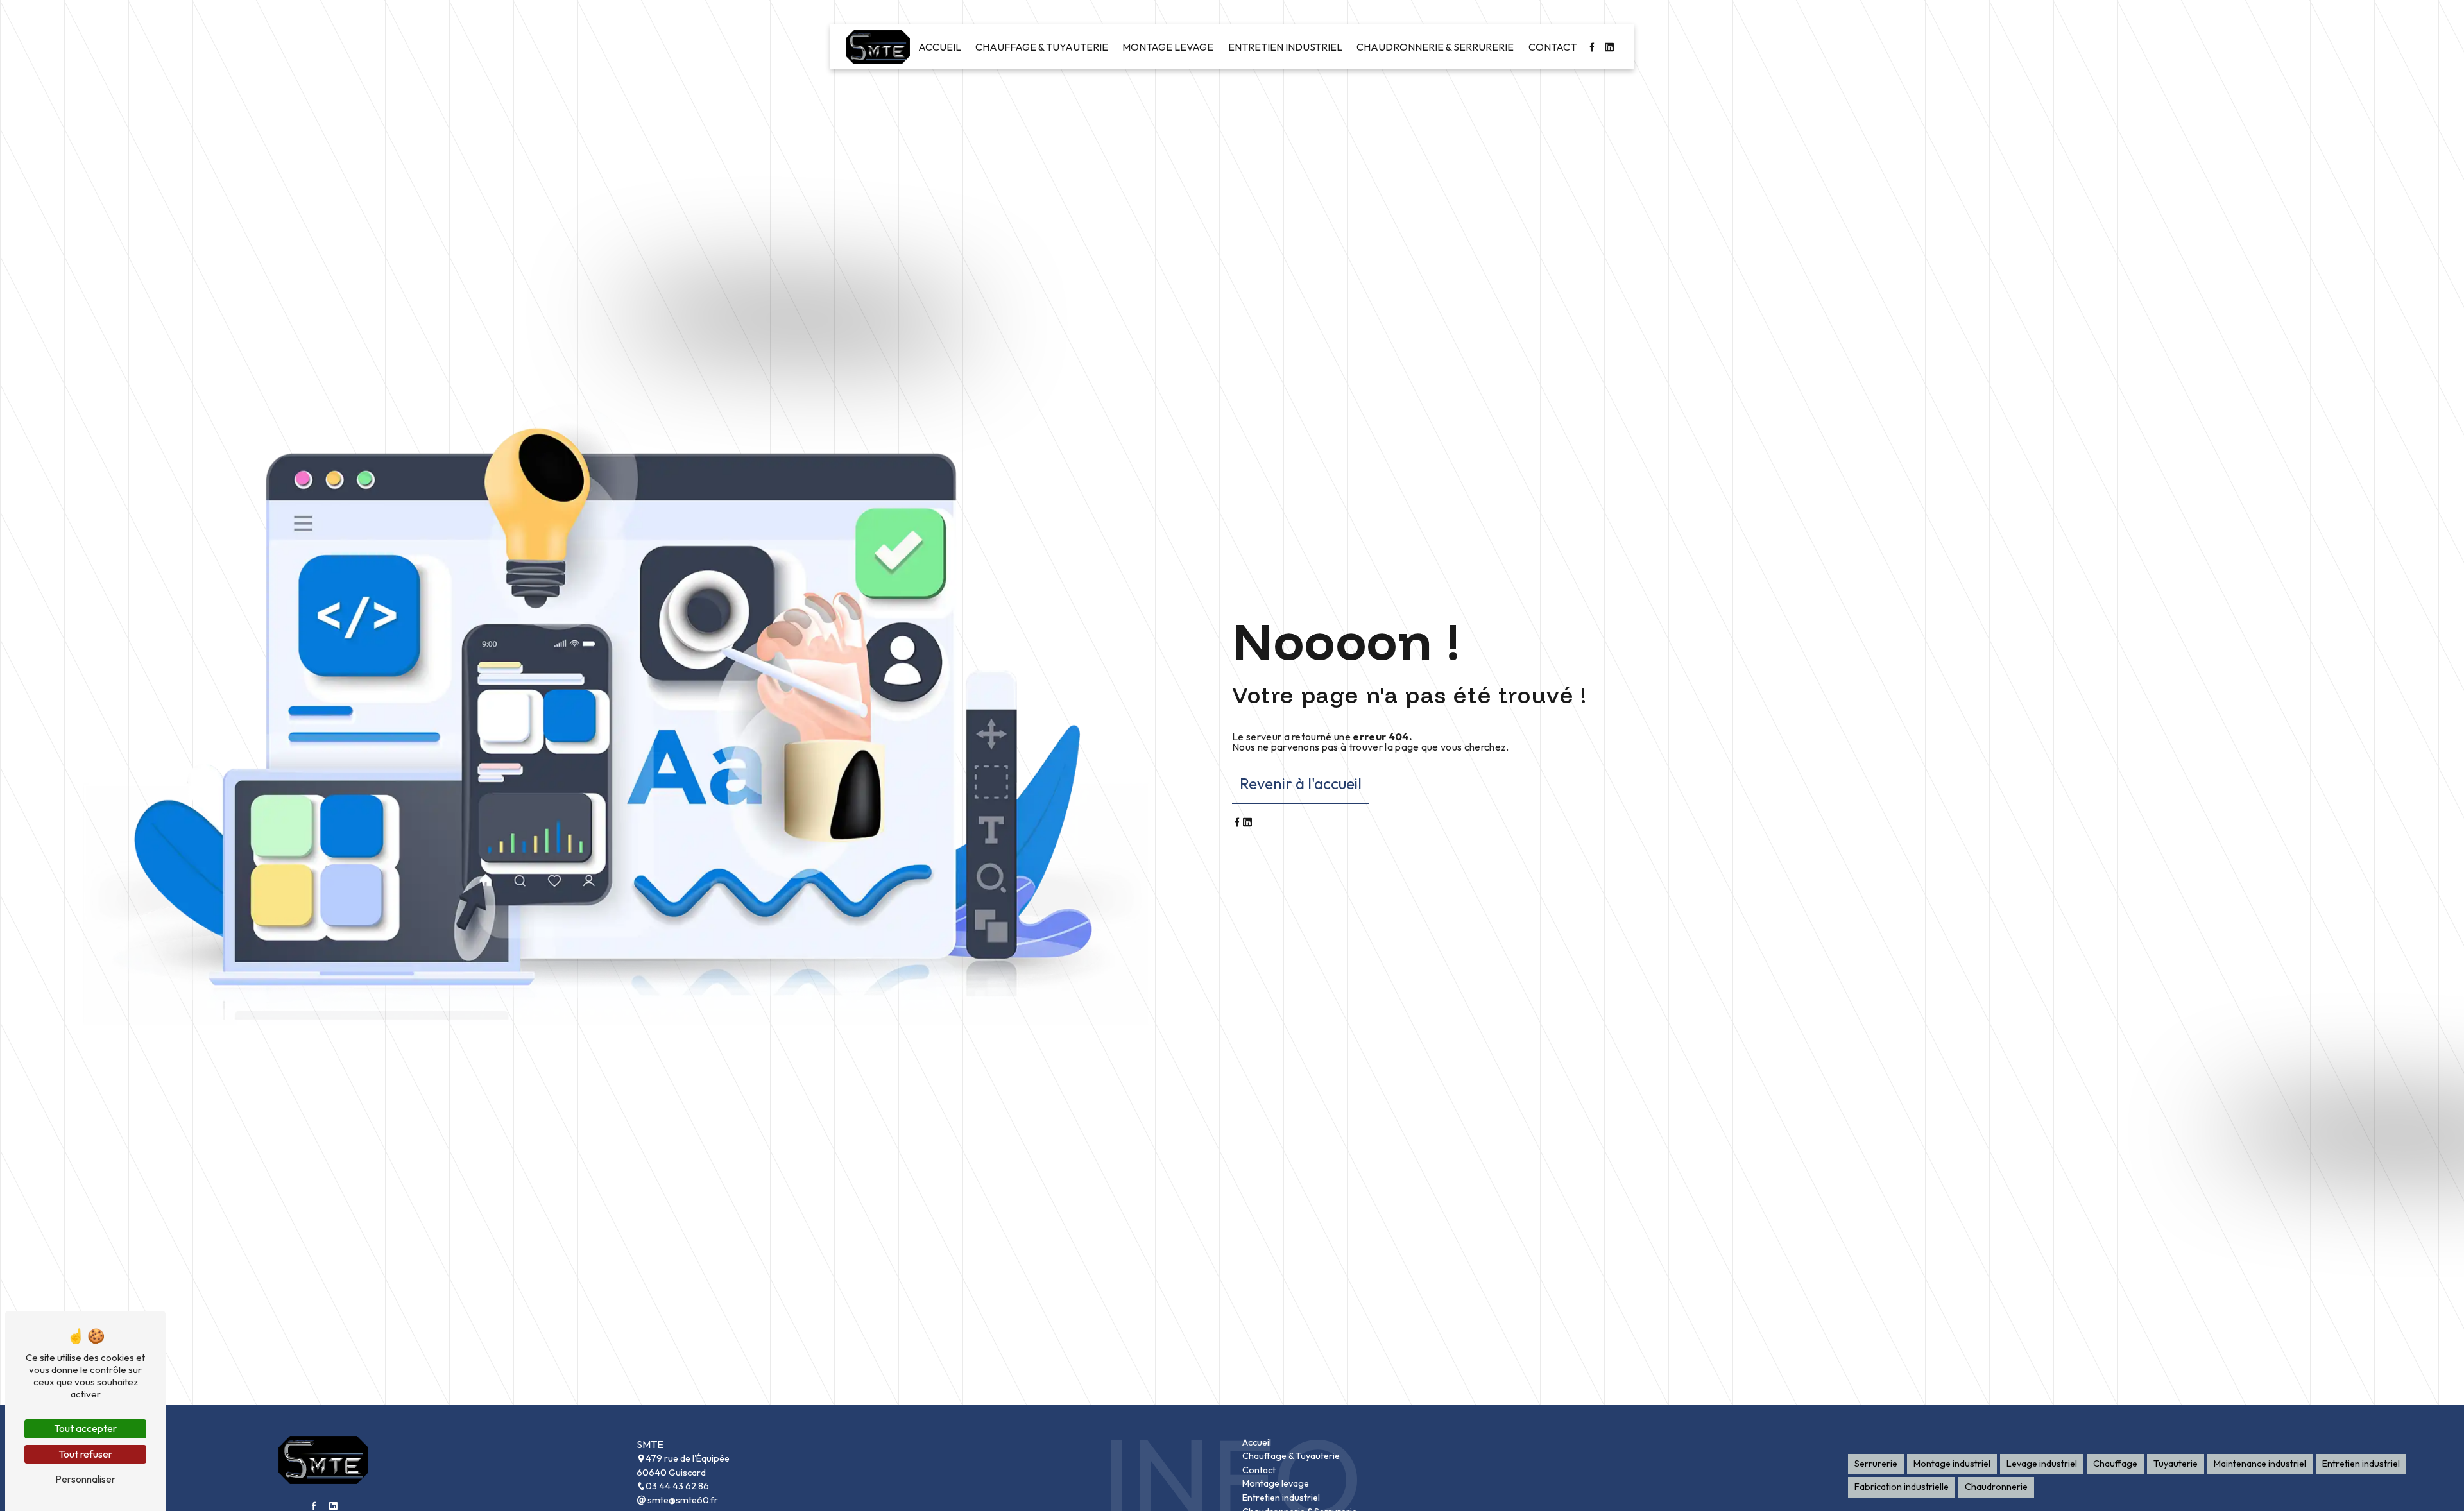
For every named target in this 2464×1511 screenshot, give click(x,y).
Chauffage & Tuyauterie (1042, 47)
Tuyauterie (2176, 1464)
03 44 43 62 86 (677, 1486)
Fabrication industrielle (1902, 1487)
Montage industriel (1952, 1464)
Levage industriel (2042, 1464)
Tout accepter (85, 1428)
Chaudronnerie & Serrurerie (1435, 47)
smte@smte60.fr (682, 1500)
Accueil (940, 47)
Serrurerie (1876, 1464)
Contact (1553, 47)
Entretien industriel (1285, 47)
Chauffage (2115, 1464)
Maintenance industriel (2260, 1464)
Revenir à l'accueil (1301, 783)
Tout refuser (85, 1454)
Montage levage (1168, 47)
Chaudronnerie (1996, 1487)
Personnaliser (85, 1479)
